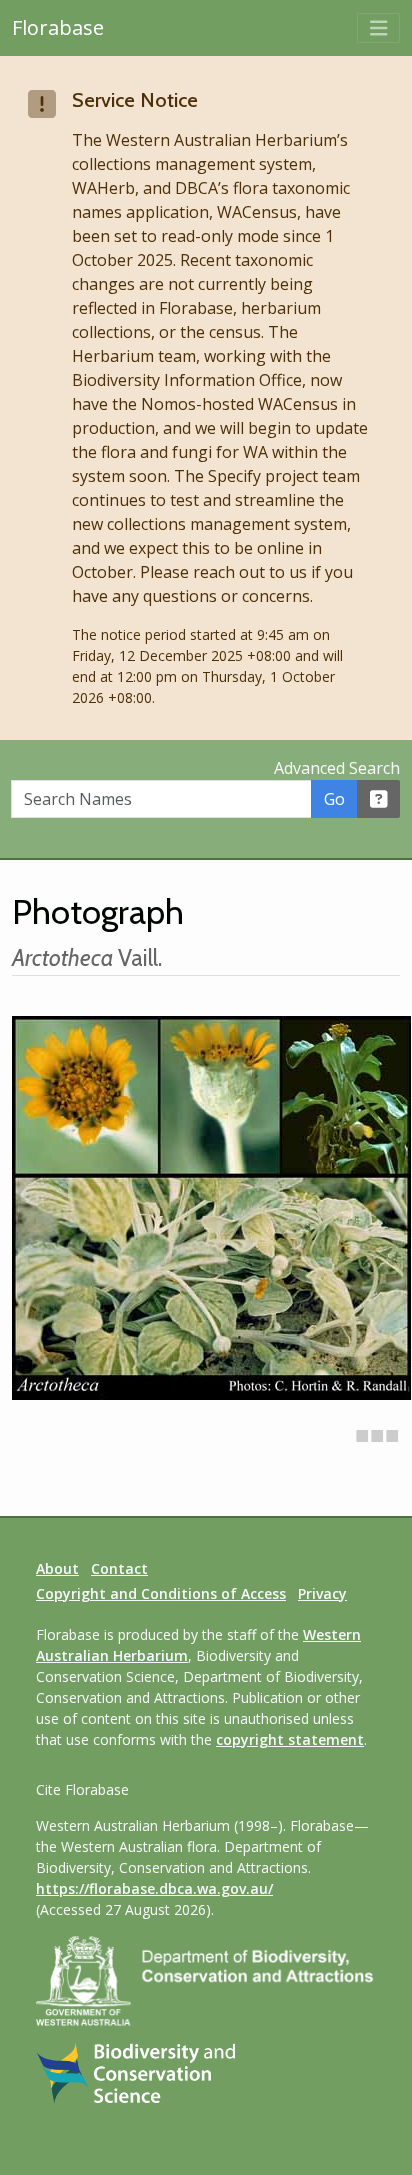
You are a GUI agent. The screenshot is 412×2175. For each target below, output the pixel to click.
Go (334, 799)
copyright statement (290, 1739)
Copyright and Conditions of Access (161, 1593)
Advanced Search (337, 768)
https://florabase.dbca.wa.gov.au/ (154, 1888)
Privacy (322, 1593)
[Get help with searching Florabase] (379, 799)
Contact (119, 1568)
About (57, 1568)
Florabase (58, 27)
